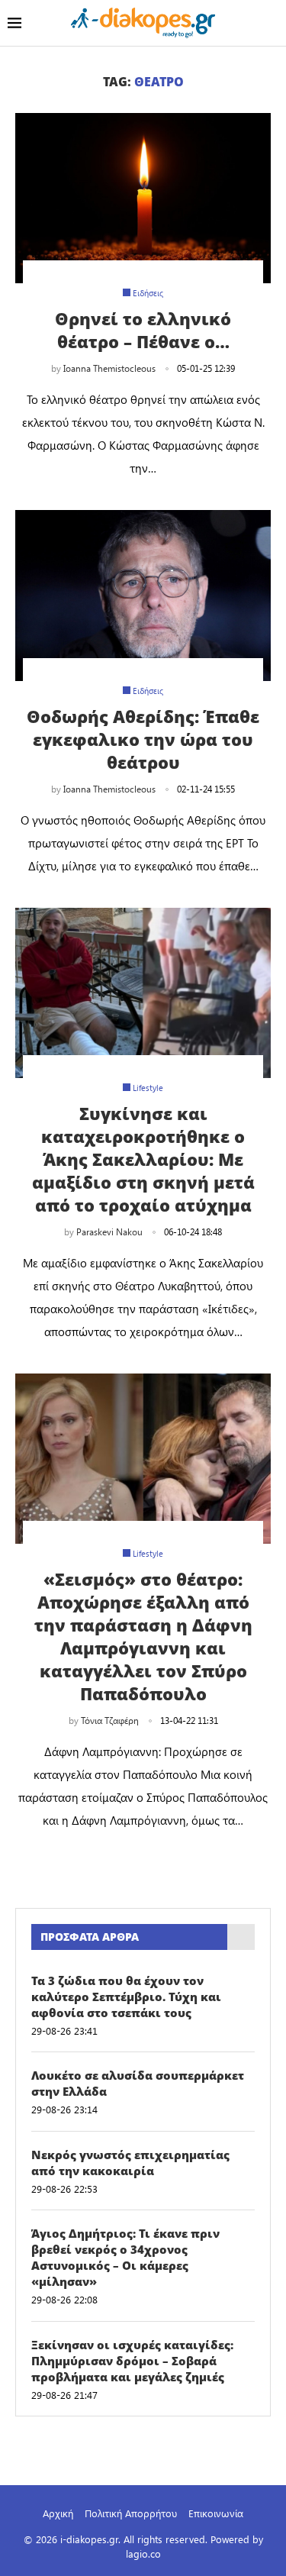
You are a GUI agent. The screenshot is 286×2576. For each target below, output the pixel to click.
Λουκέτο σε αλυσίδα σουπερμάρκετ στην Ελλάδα (138, 2083)
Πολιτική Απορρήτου (131, 2513)
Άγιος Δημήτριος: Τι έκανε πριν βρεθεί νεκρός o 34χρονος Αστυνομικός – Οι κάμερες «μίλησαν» (125, 2257)
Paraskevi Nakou (109, 1232)
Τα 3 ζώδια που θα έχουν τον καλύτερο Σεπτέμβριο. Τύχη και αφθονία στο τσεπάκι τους (126, 1997)
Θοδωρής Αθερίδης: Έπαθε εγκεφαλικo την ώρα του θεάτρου (143, 739)
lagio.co (143, 2553)
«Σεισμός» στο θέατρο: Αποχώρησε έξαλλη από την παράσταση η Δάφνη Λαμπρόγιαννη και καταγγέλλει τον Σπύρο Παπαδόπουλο (143, 1636)
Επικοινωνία (216, 2513)
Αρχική (58, 2513)
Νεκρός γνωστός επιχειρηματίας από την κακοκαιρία (130, 2163)
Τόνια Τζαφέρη (110, 1720)
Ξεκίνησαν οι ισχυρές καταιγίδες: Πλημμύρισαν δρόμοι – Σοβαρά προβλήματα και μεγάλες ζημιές (132, 2361)
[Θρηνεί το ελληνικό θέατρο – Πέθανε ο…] (143, 198)
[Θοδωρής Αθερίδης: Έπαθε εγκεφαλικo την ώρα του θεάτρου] (143, 595)
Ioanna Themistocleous (109, 368)
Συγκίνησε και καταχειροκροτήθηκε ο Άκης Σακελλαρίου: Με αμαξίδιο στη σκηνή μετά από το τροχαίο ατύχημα (143, 1159)
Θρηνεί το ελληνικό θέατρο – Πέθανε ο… (143, 330)
